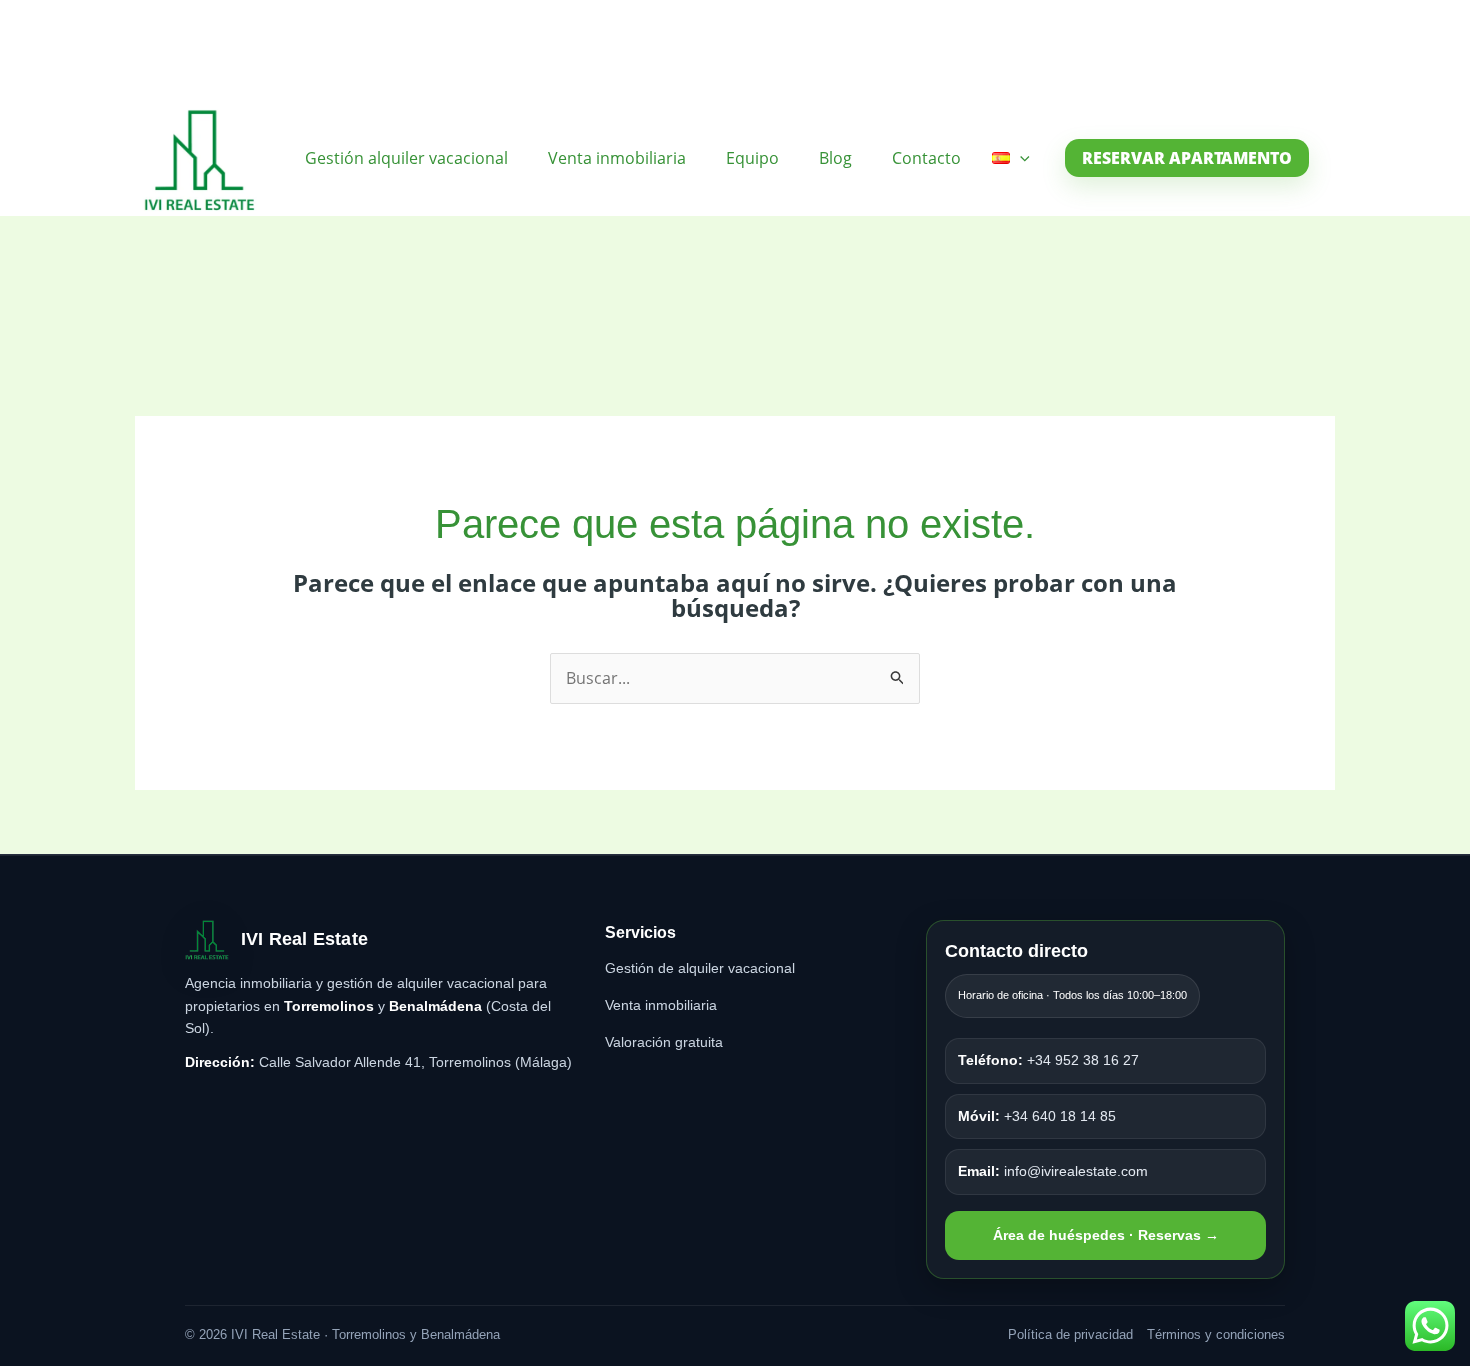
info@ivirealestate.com (1053, 1171)
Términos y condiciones (1216, 1334)
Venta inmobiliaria (617, 158)
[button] (1020, 158)
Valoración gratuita (664, 1042)
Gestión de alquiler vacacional (700, 968)
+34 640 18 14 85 (1037, 1116)
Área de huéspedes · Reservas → (1106, 1235)
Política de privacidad (1070, 1334)
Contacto (926, 158)
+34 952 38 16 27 (1048, 1060)
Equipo (752, 158)
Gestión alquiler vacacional (406, 158)
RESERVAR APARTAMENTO (1187, 158)
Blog (835, 158)
